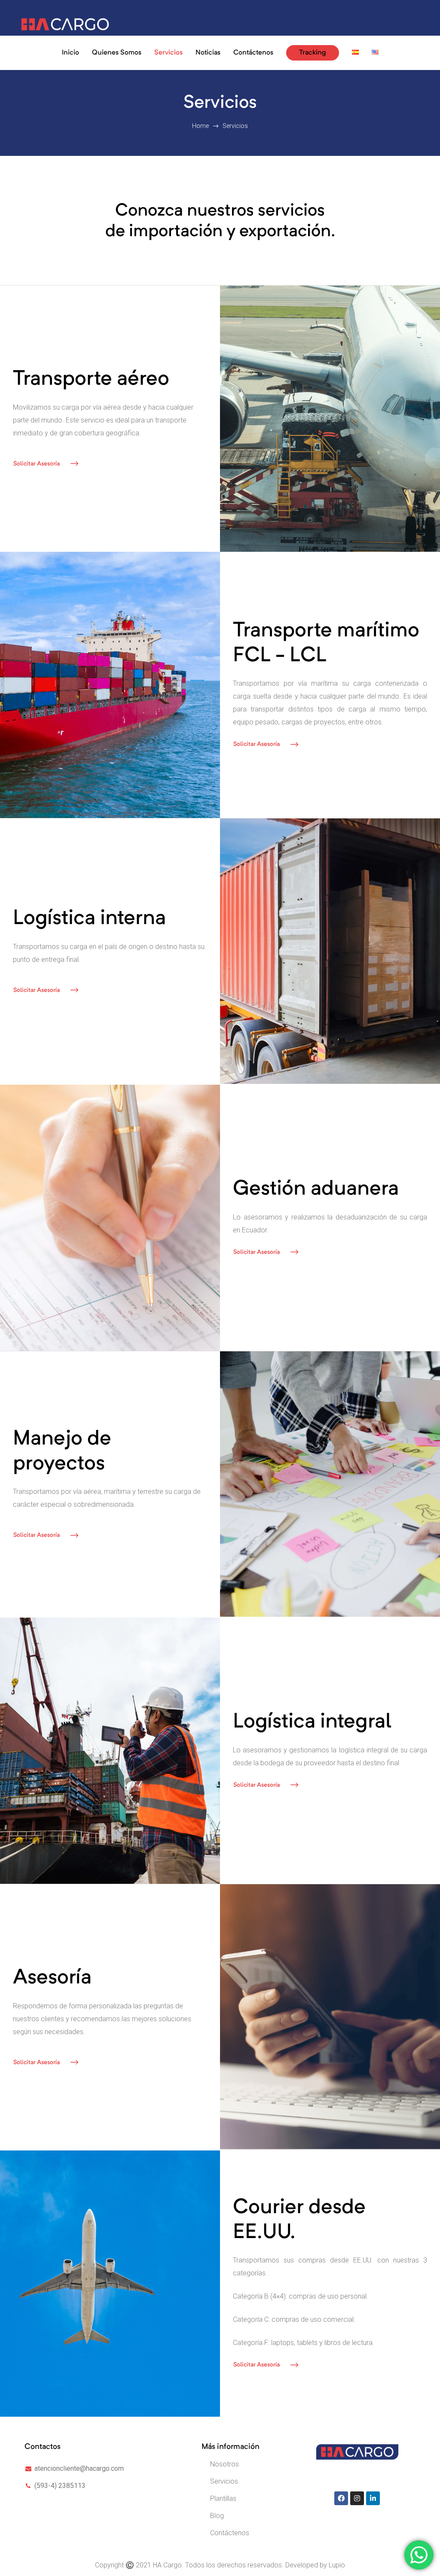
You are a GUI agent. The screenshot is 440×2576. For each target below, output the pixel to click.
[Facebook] (341, 2498)
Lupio (337, 2565)
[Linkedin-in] (373, 2498)
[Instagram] (357, 2498)
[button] (46, 464)
